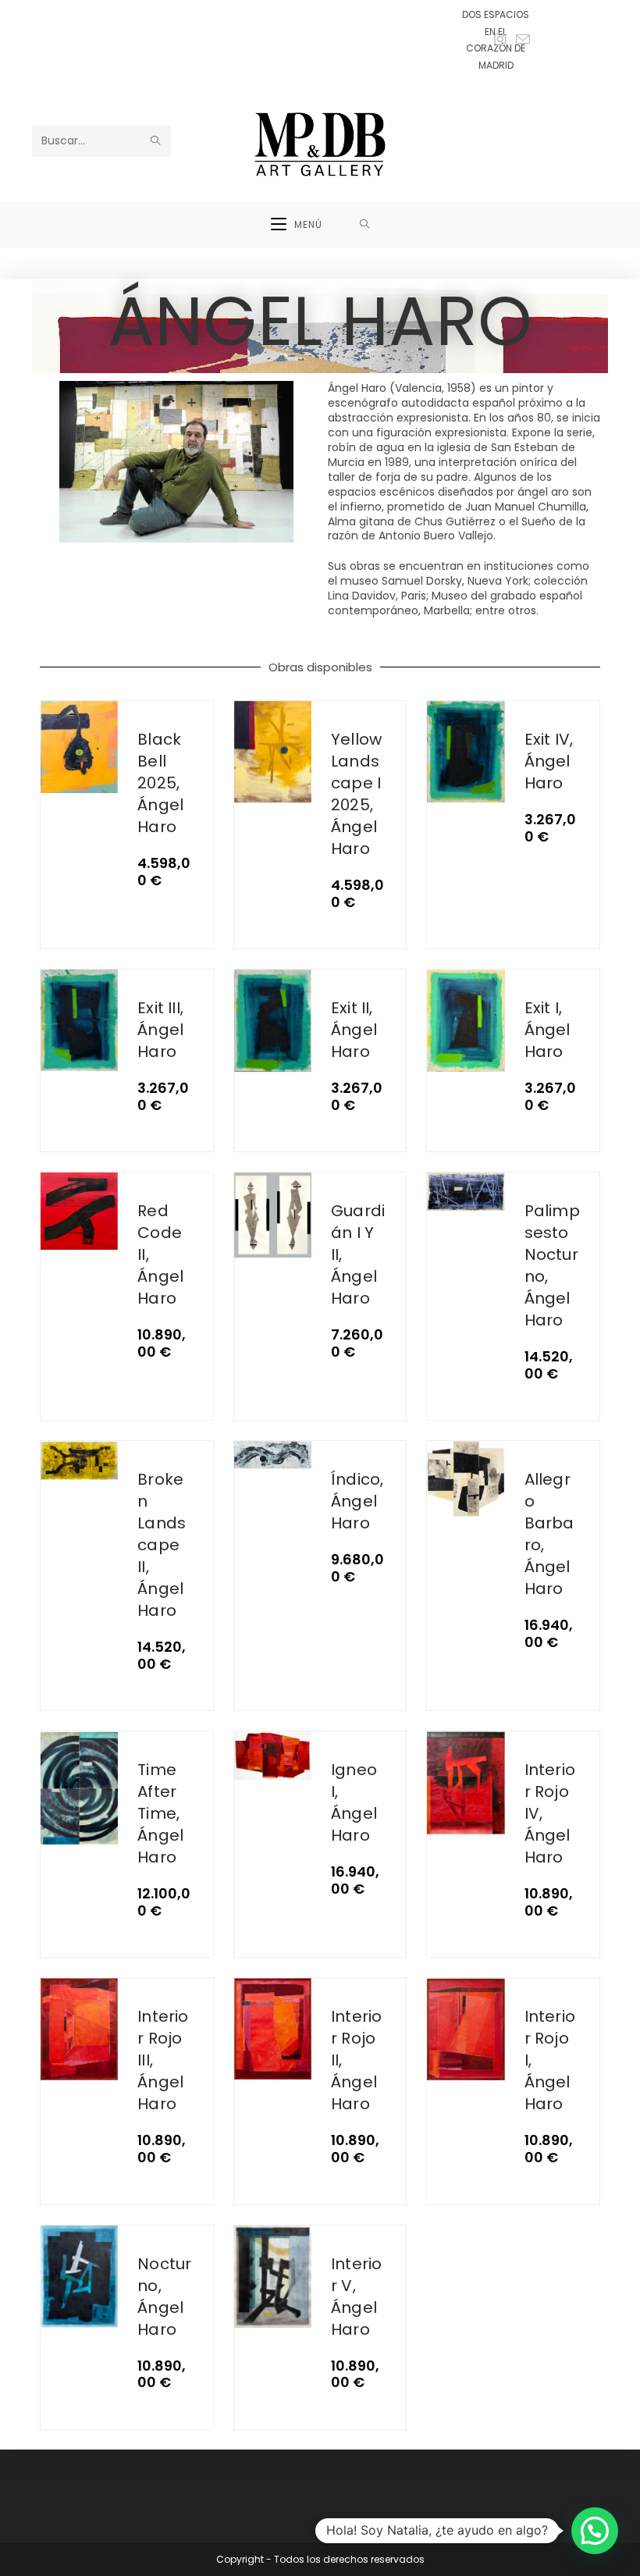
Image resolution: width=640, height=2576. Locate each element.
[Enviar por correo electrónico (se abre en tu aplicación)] (521, 40)
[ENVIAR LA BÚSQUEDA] (156, 141)
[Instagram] (500, 40)
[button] (595, 2531)
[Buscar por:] (365, 225)
